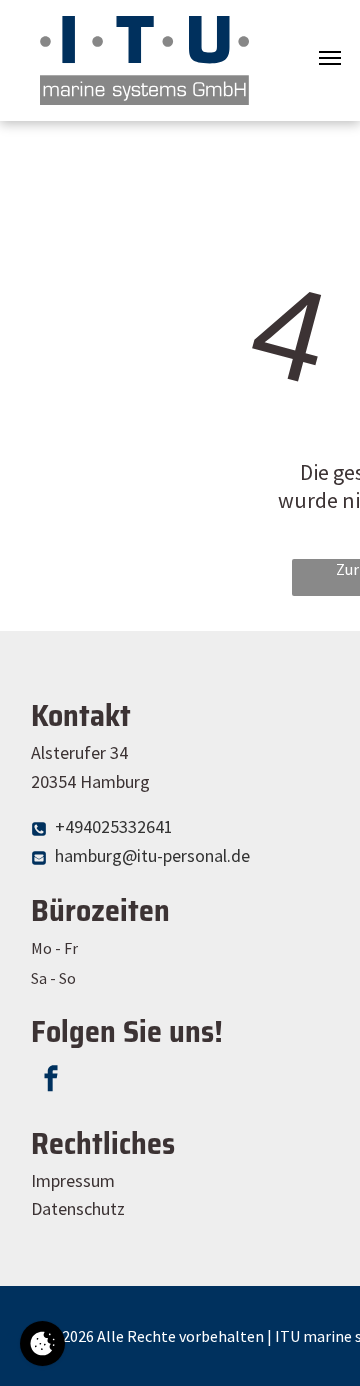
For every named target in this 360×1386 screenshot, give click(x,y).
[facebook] (51, 1081)
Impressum (73, 1180)
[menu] (330, 58)
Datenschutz (78, 1208)
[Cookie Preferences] (42, 1343)
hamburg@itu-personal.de (152, 855)
